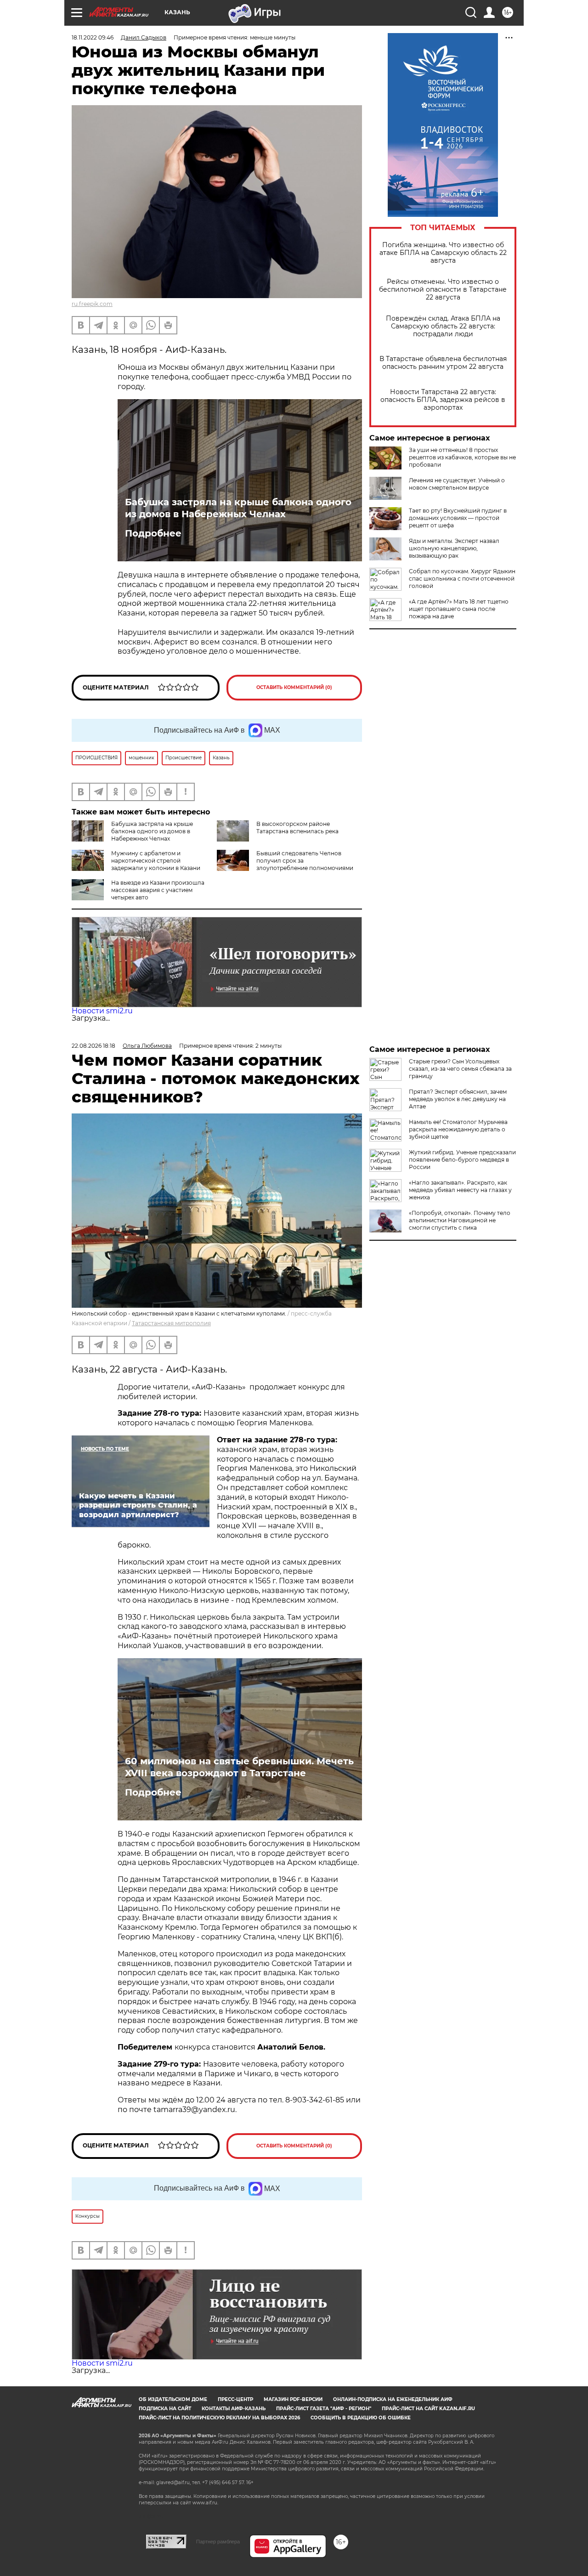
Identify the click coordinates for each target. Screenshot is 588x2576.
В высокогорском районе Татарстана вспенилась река (297, 828)
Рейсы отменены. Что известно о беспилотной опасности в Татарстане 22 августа (443, 290)
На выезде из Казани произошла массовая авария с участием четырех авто (158, 890)
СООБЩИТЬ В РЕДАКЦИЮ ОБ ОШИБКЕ (361, 2418)
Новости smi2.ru (102, 1011)
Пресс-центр (235, 2399)
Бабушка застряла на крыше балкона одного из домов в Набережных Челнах (238, 508)
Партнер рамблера (218, 2542)
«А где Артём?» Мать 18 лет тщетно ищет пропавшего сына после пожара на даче (459, 609)
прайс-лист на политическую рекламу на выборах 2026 (219, 2418)
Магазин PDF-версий (293, 2399)
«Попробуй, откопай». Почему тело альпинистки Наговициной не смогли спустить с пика (460, 1220)
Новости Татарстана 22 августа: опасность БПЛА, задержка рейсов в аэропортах (443, 400)
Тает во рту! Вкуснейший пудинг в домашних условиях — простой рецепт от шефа (458, 518)
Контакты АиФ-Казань (234, 2409)
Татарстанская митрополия (171, 1323)
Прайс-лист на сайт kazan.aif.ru (428, 2409)
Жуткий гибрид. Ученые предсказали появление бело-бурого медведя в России (462, 1160)
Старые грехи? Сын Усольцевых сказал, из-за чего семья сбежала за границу (460, 1069)
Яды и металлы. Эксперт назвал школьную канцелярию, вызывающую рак (454, 548)
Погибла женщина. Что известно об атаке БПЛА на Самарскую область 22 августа (443, 253)
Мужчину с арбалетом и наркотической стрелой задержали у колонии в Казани (156, 861)
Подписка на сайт (165, 2409)
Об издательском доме (173, 2399)
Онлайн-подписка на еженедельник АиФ (393, 2399)
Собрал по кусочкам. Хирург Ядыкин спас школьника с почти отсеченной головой (462, 579)
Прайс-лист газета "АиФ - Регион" (324, 2409)
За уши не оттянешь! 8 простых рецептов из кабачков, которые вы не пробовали (462, 457)
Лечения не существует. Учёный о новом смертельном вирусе (457, 484)
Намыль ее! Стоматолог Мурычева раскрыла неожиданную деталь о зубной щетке (458, 1129)
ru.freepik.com (92, 304)
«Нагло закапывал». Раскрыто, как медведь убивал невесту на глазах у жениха (460, 1190)
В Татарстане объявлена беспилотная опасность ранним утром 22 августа (443, 363)
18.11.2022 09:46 (93, 37)
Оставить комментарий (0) (294, 687)
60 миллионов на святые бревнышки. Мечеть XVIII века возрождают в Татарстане (239, 1767)
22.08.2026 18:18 (93, 1046)
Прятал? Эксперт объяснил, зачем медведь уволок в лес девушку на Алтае (458, 1099)
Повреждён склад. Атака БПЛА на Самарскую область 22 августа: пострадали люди (443, 326)
